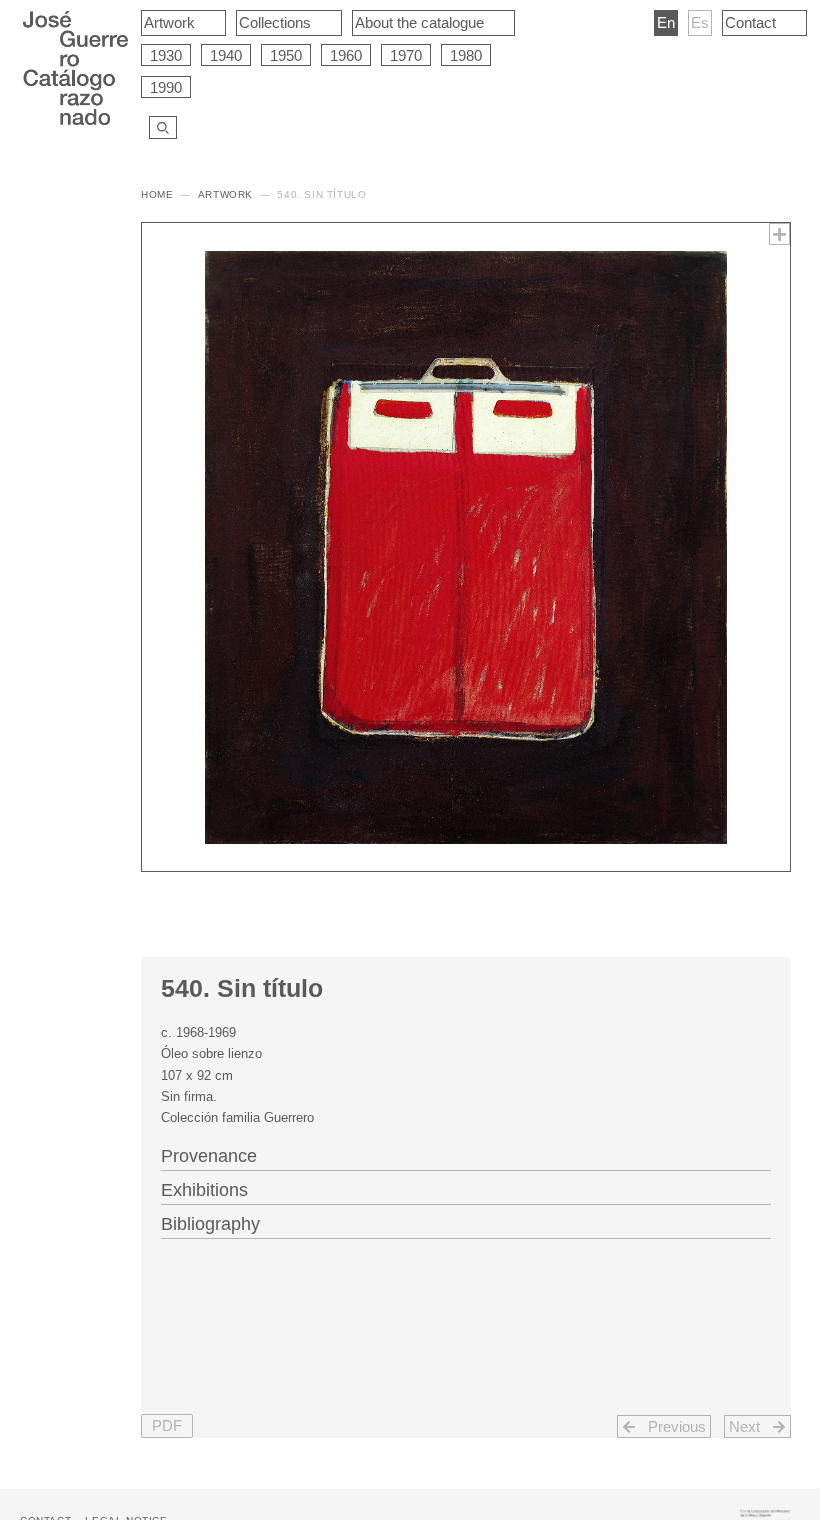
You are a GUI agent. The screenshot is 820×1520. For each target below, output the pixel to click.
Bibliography (210, 1224)
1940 (226, 55)
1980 (466, 55)
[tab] (466, 1154)
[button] (167, 1426)
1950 (286, 55)
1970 (406, 55)
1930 (166, 55)
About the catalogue (419, 22)
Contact (750, 22)
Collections (275, 22)
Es (700, 22)
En (666, 22)
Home (157, 194)
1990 (166, 87)
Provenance (209, 1156)
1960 (346, 55)
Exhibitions (204, 1190)
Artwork (169, 22)
